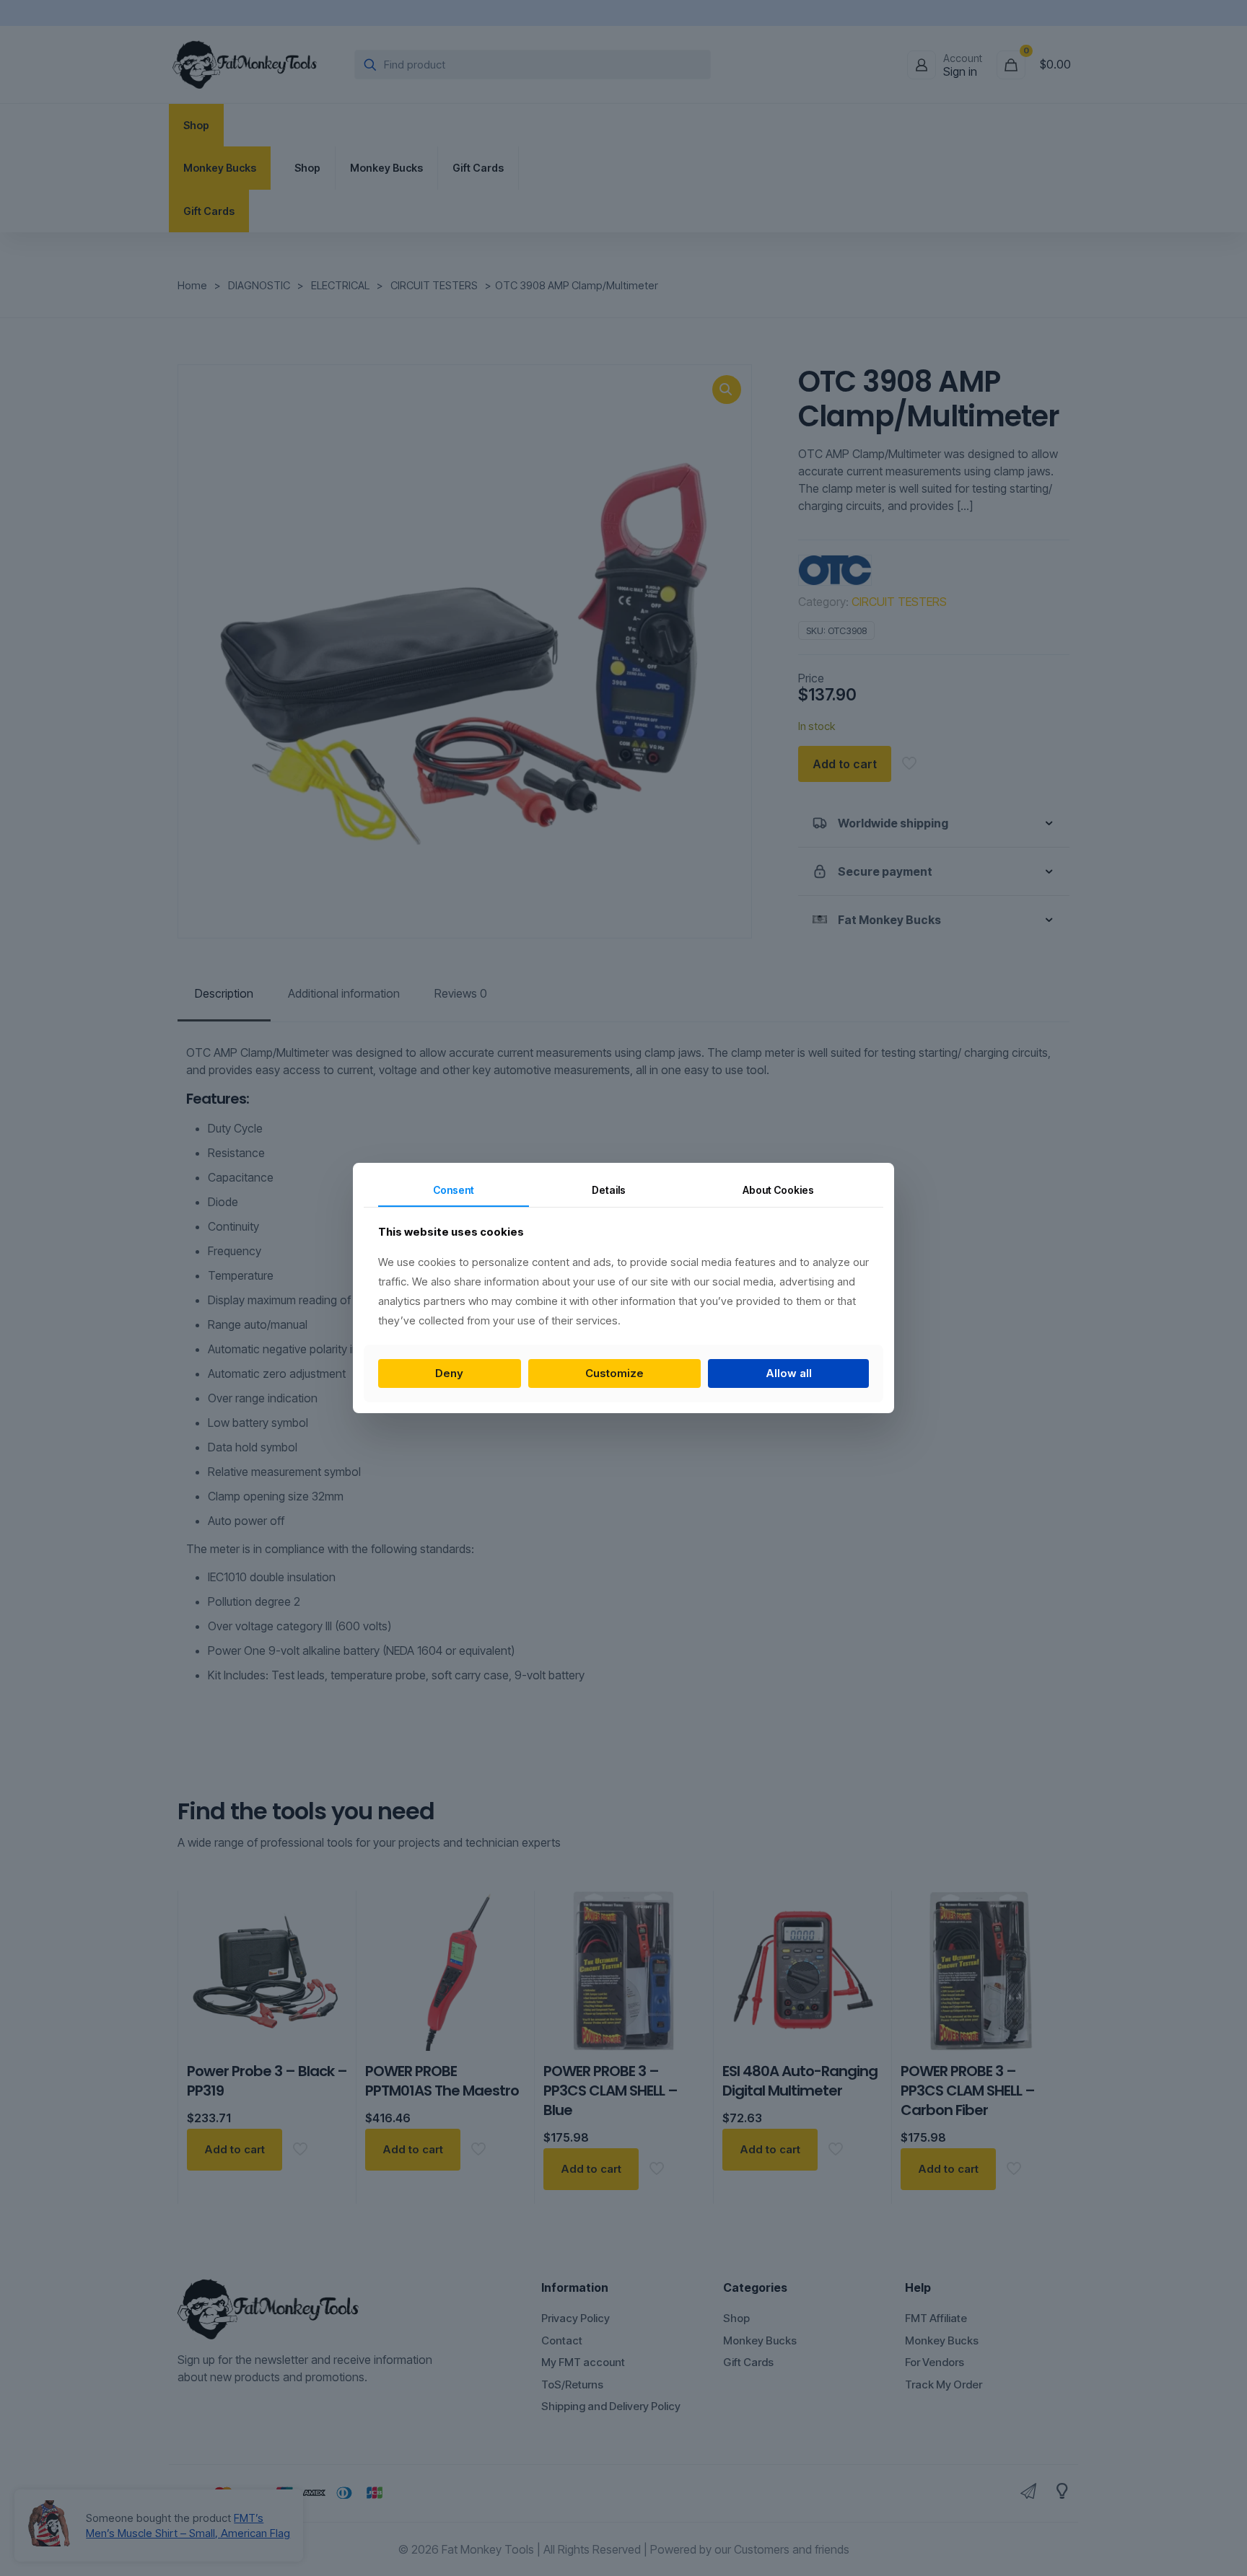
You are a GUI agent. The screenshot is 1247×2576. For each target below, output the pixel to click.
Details (609, 1190)
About (778, 1190)
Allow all (789, 1373)
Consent (454, 1190)
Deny (449, 1373)
